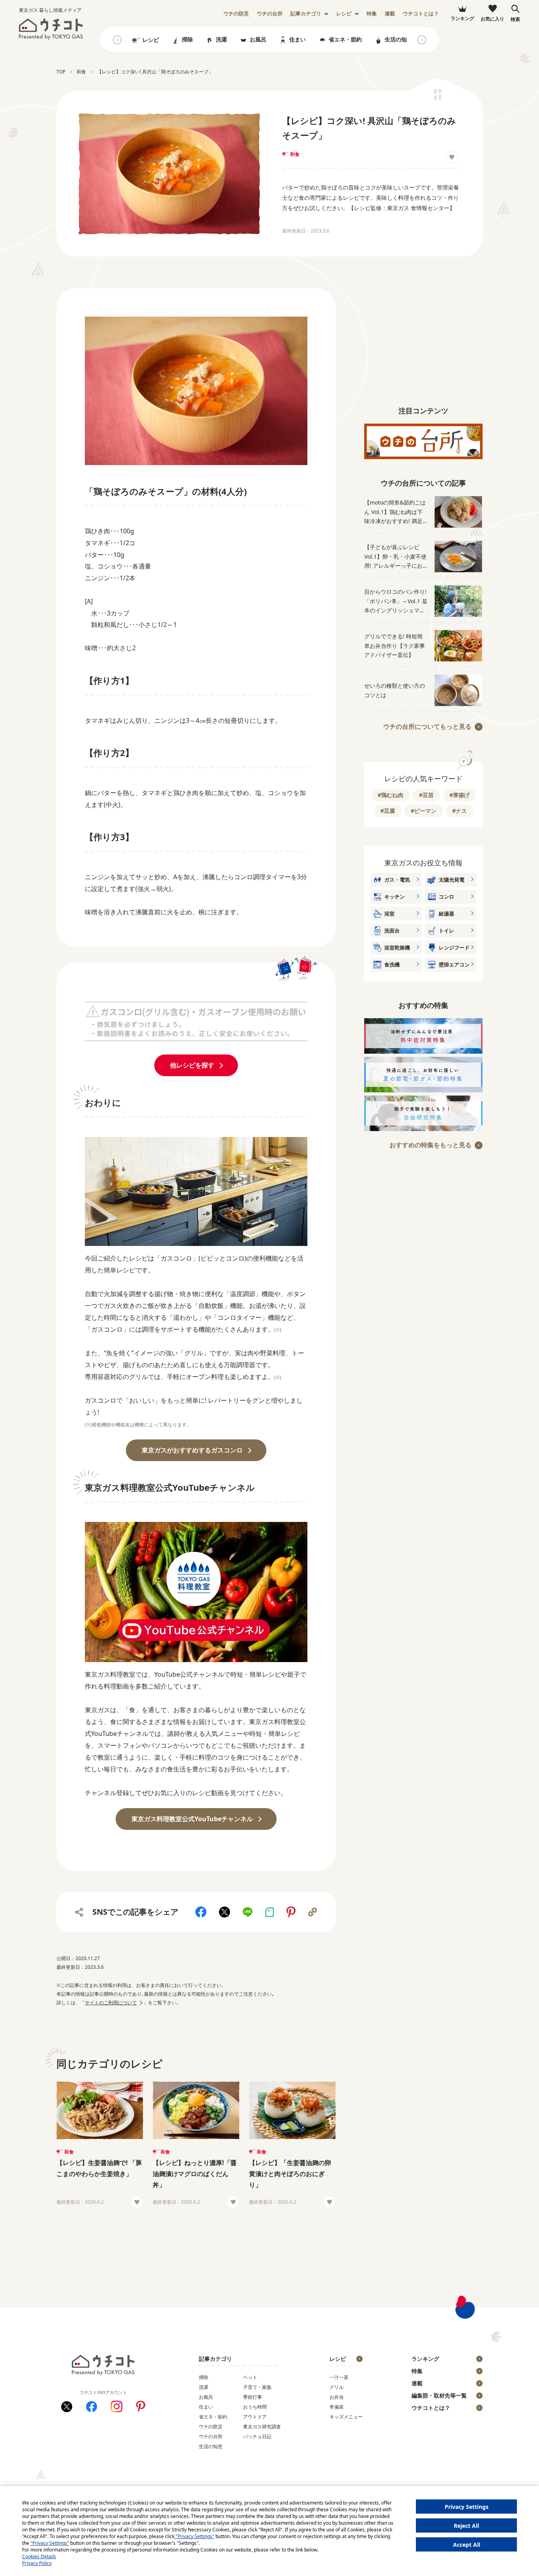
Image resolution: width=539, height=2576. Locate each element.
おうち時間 (255, 2407)
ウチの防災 (211, 2427)
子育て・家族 (257, 2387)
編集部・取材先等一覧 (439, 2395)
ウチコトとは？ (421, 14)
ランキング (425, 2359)
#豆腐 (388, 811)
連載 (390, 14)
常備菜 (337, 2407)
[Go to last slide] (117, 40)
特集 (372, 14)
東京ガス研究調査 (262, 2427)
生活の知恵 (399, 39)
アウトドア (255, 2417)
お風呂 (258, 39)
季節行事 (253, 2397)
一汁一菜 (339, 2377)
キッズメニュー (346, 2417)
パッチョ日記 (257, 2436)
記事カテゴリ (306, 14)
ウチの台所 (211, 2436)
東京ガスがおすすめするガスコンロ (192, 1450)
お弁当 (337, 2397)
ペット (250, 2377)
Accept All (467, 2545)
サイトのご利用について (111, 2003)
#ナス (459, 811)
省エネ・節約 (345, 39)
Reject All (466, 2526)
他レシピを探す (192, 1065)
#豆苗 (426, 795)
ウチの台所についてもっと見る (427, 726)
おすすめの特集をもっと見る (430, 1145)
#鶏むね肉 (390, 795)
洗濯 (221, 39)
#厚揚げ (459, 795)
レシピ (344, 14)
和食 (295, 154)
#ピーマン (424, 811)
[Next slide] (422, 40)
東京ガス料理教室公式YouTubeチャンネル (192, 1819)
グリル (337, 2387)
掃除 (187, 39)
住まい (298, 39)
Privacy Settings (467, 2507)
